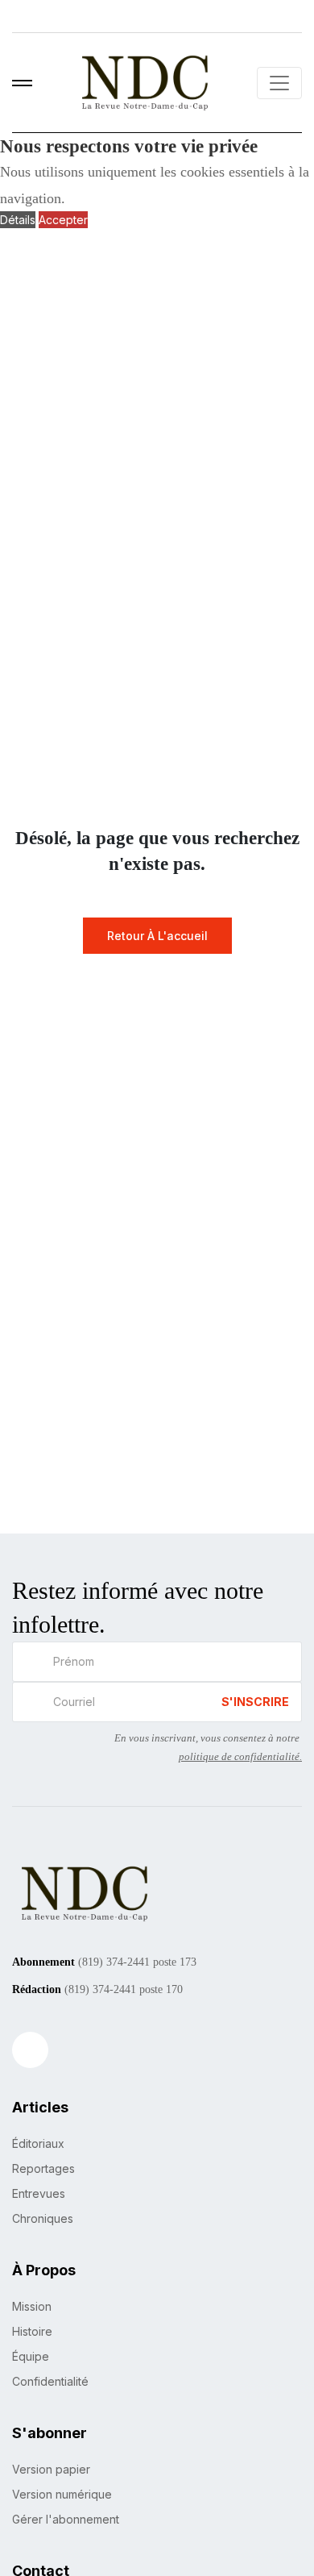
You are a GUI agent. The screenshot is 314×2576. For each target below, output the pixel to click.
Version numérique (62, 2494)
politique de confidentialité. (240, 1756)
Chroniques (43, 2218)
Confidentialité (50, 2381)
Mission (32, 2306)
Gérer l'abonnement (66, 2519)
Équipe (31, 2356)
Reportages (43, 2168)
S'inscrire (255, 1702)
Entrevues (39, 2193)
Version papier (51, 2469)
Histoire (32, 2331)
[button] (22, 83)
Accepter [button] (63, 220)
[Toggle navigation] (279, 83)
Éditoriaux (38, 2143)
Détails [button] (18, 220)
